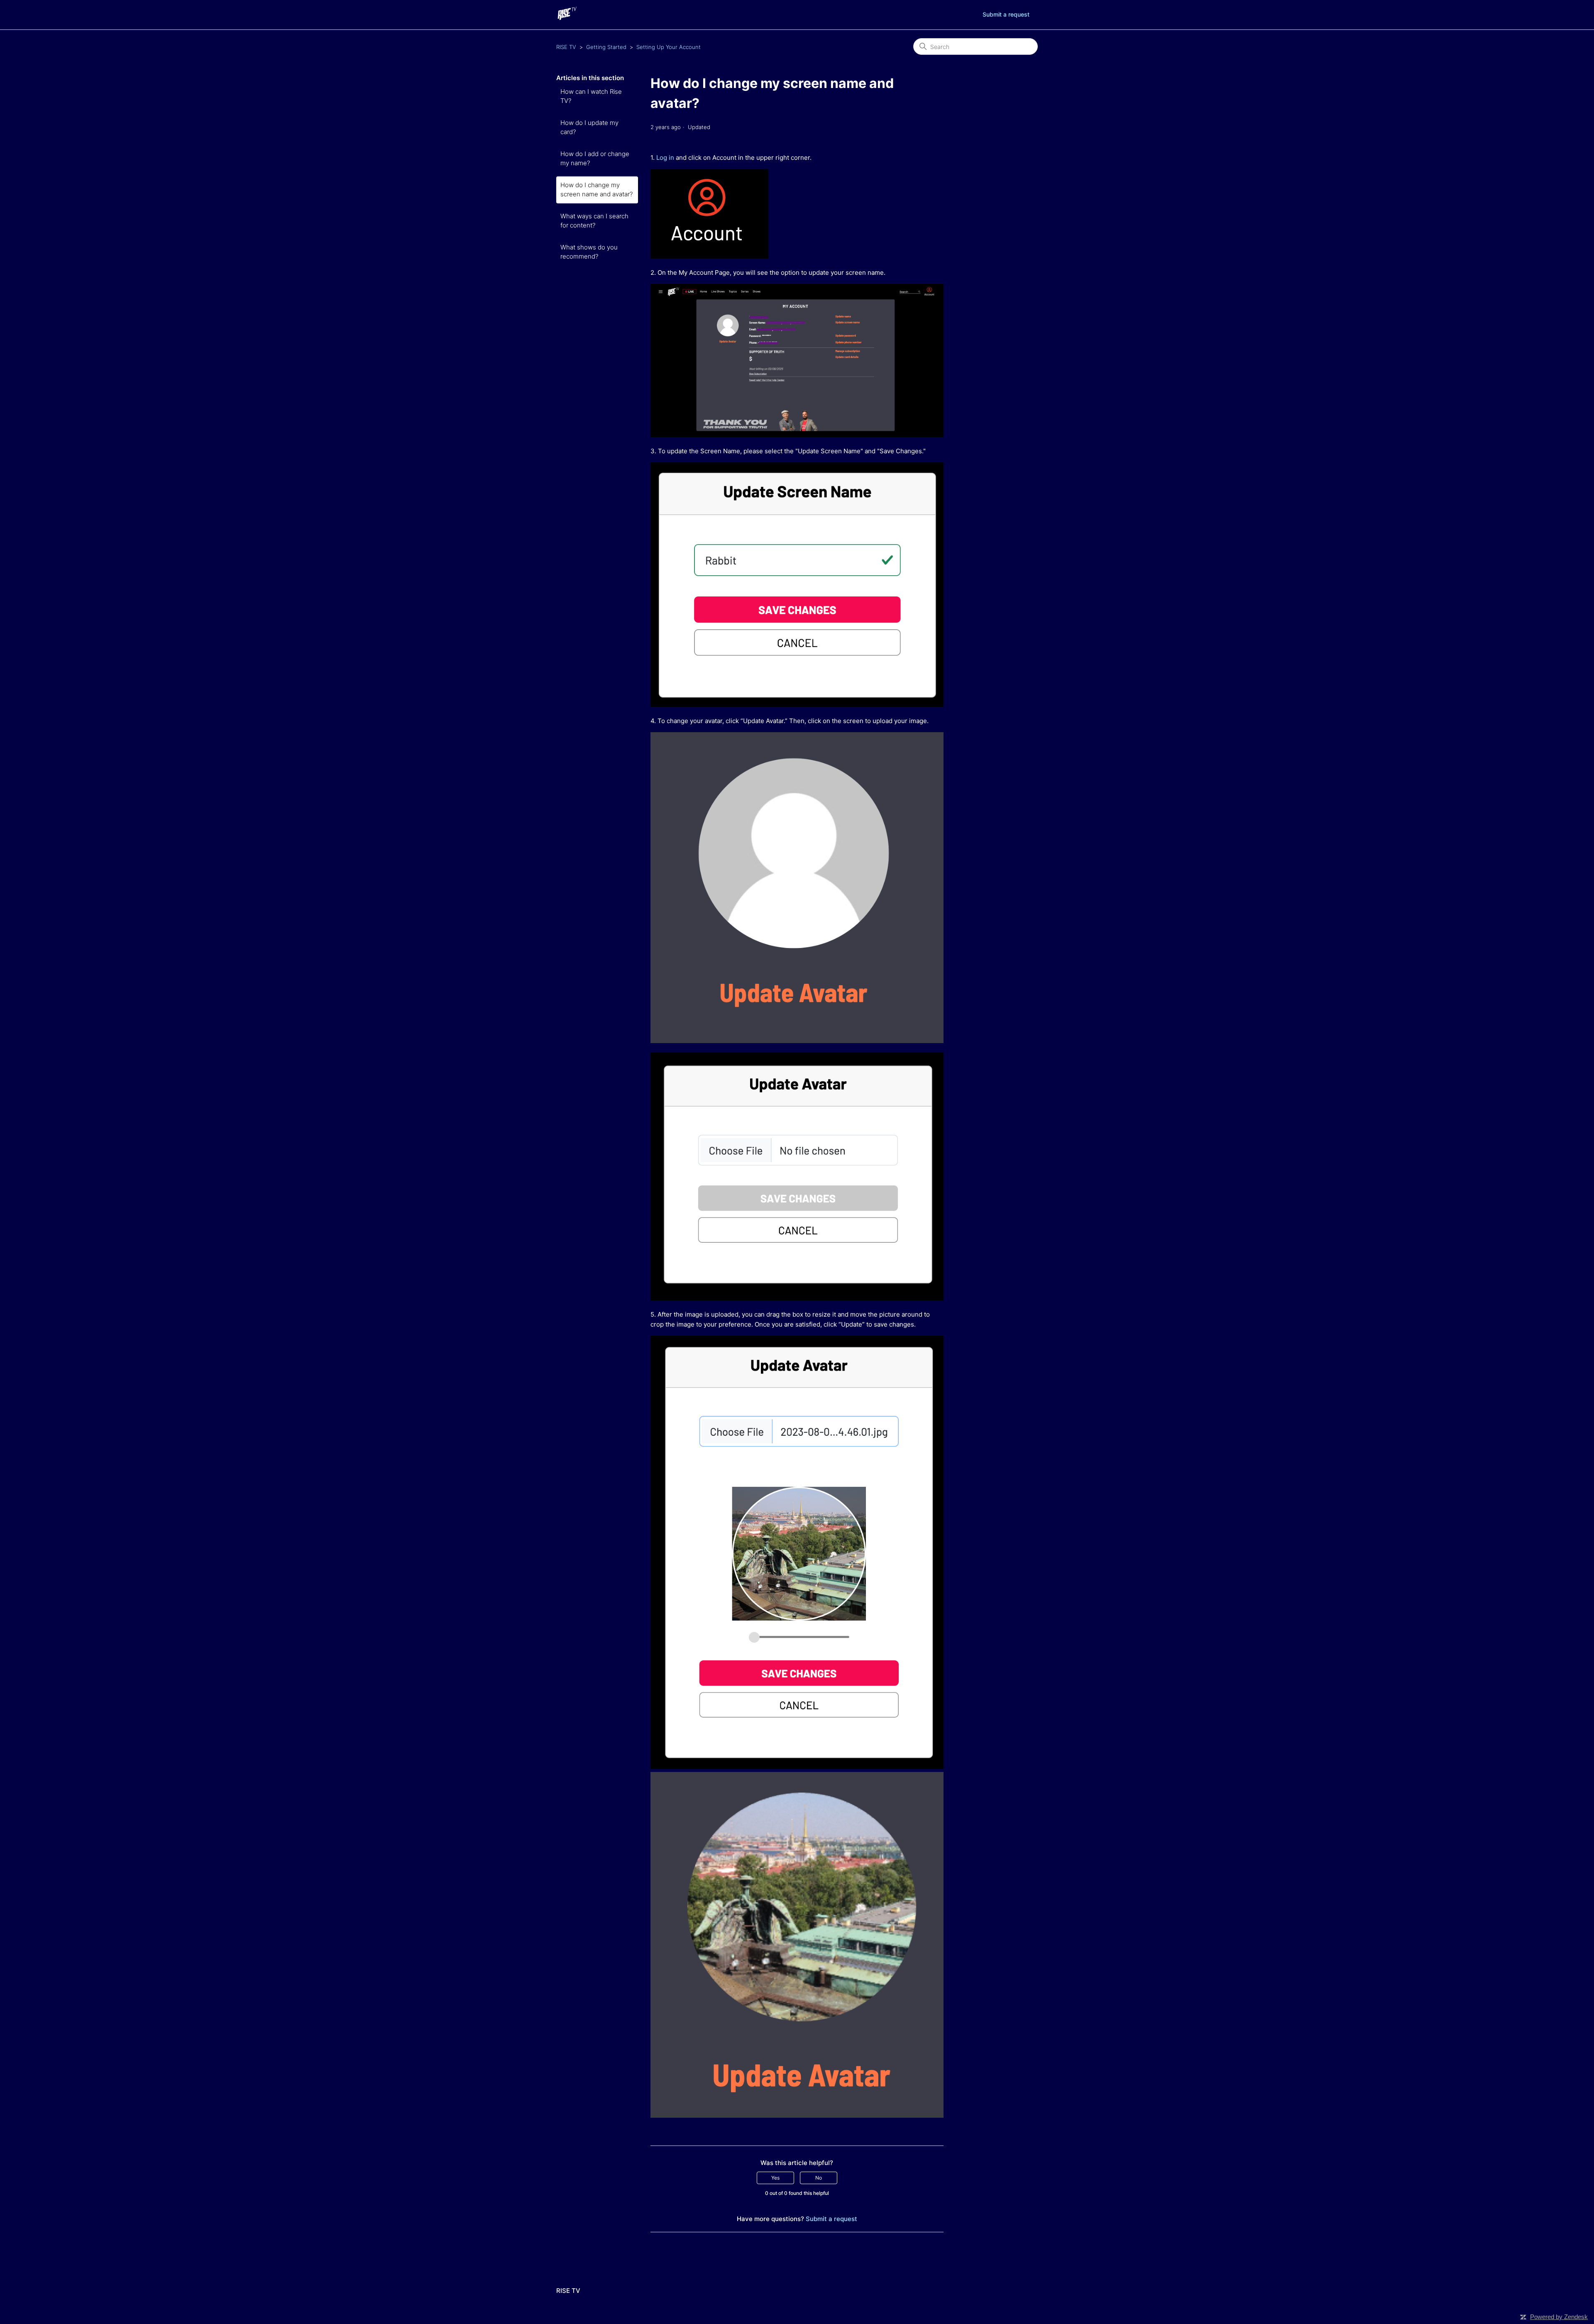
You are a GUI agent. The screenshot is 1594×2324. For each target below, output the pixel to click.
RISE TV (566, 47)
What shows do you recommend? (589, 252)
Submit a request (1006, 14)
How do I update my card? (589, 127)
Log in (665, 158)
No (819, 2178)
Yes (775, 2178)
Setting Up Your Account (669, 47)
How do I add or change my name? (595, 159)
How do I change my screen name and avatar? (597, 190)
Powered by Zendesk (1559, 2317)
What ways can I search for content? (594, 221)
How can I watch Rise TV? (591, 96)
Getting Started (606, 47)
